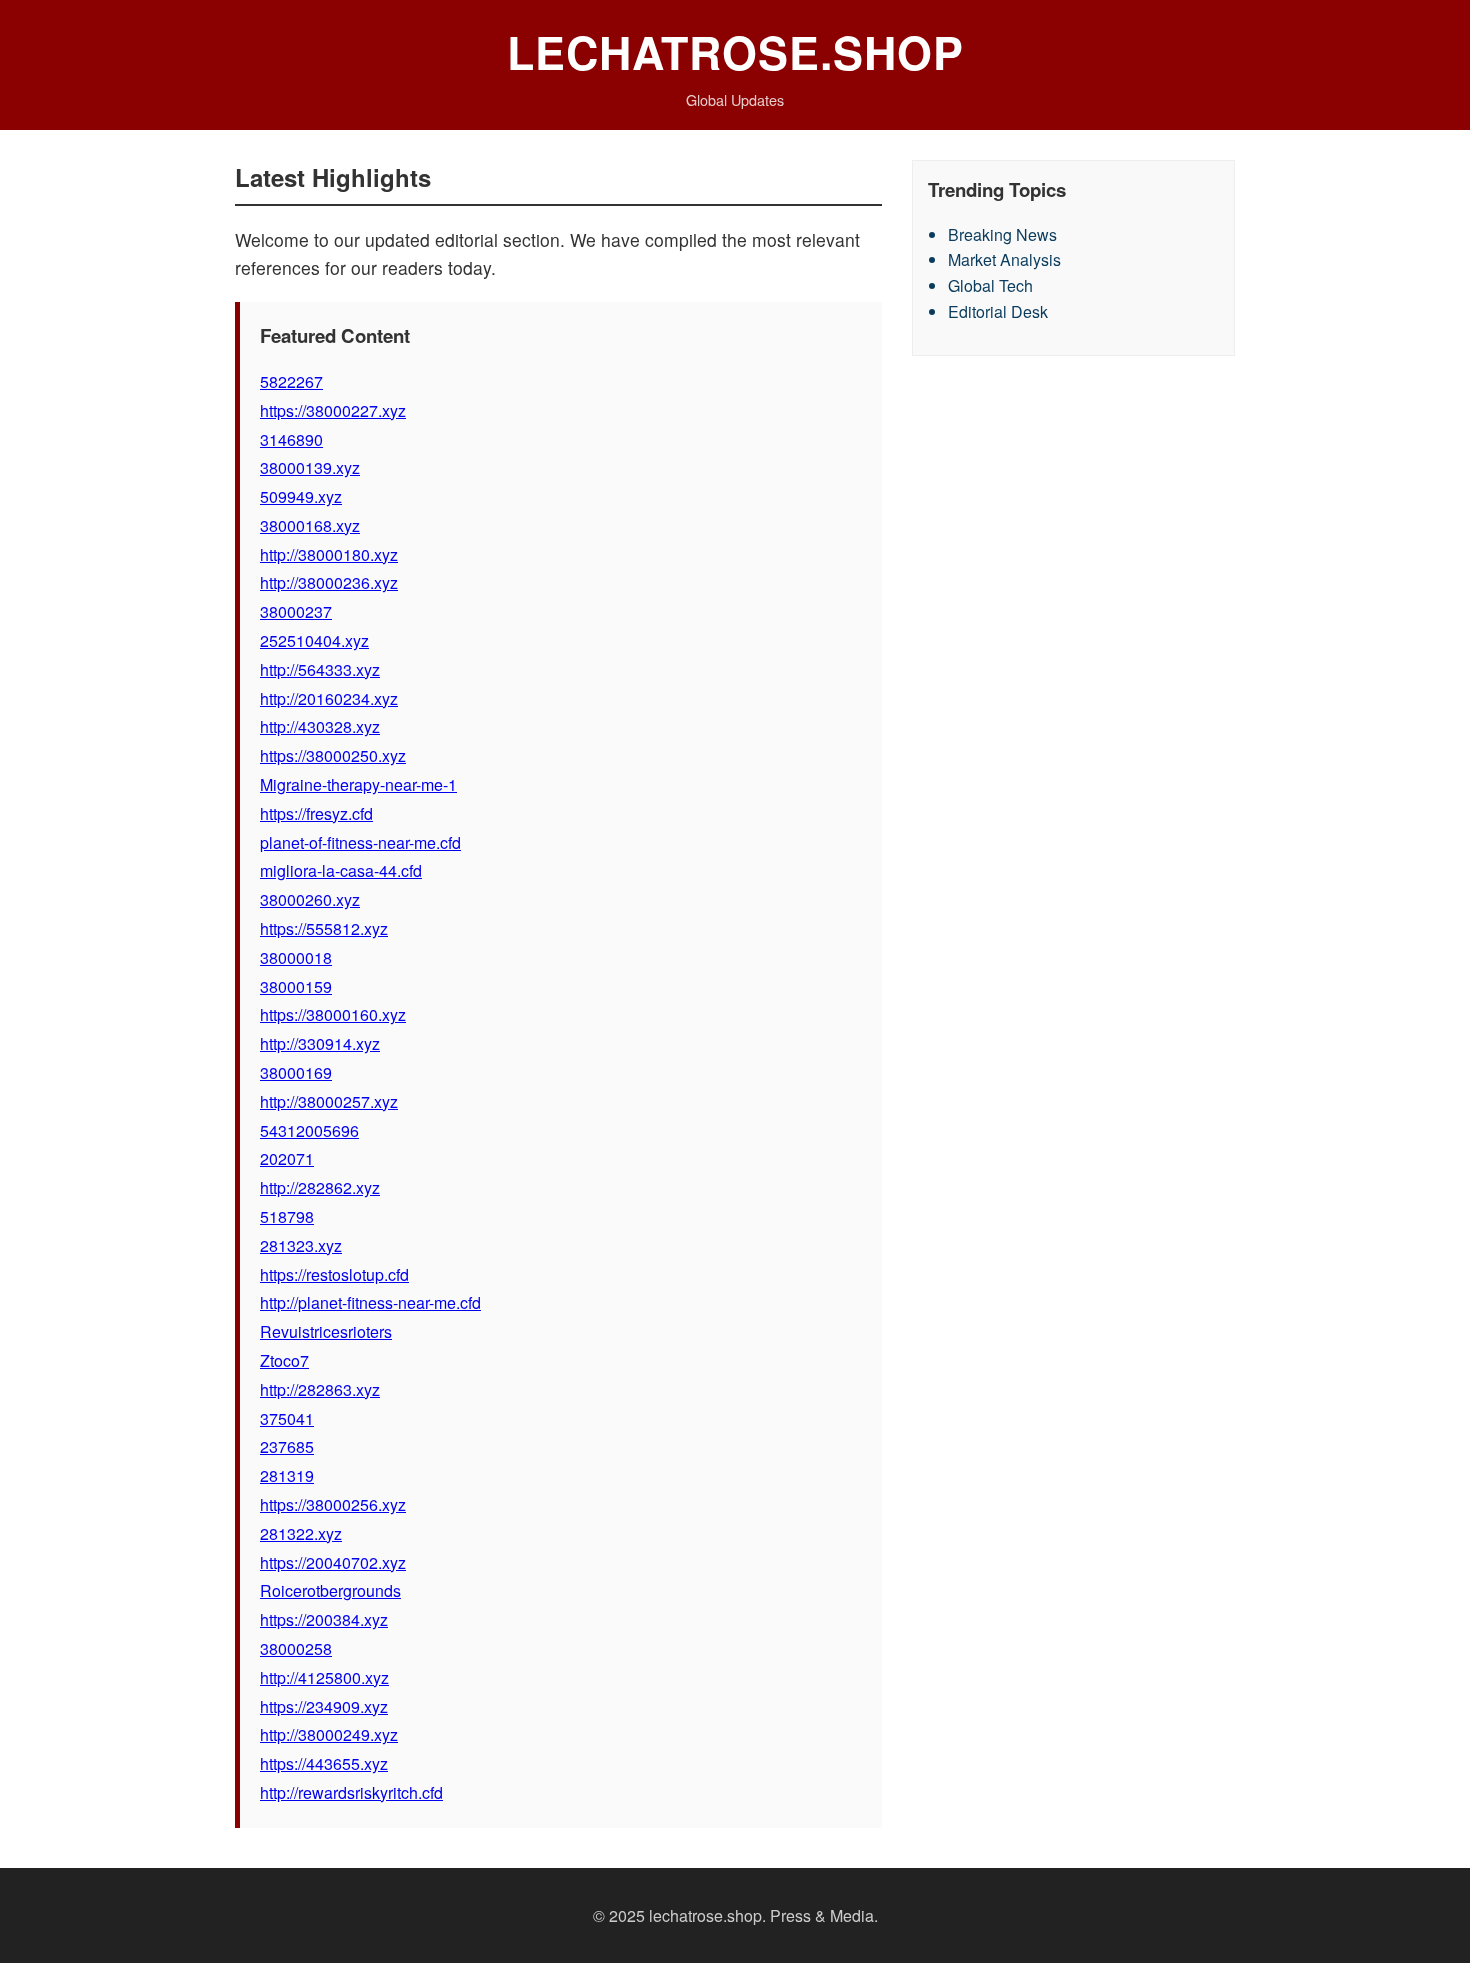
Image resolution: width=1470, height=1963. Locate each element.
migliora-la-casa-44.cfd (341, 870)
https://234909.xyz (324, 1706)
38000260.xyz (310, 899)
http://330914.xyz (320, 1043)
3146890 (291, 439)
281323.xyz (301, 1245)
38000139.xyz (310, 467)
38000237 (296, 611)
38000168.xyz (310, 525)
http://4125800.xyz (324, 1677)
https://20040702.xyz (333, 1562)
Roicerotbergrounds (330, 1590)
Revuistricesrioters (326, 1331)
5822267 (291, 381)
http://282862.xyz (320, 1187)
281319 (287, 1475)
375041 (287, 1418)
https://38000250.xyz (333, 755)
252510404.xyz (314, 640)
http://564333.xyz (320, 669)
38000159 (296, 986)
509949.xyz (301, 496)
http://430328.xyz (320, 726)
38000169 (296, 1072)
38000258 (296, 1648)
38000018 (296, 957)
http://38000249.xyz (329, 1734)
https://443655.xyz (324, 1763)
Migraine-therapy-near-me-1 (358, 784)
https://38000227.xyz (333, 410)
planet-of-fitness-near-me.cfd (360, 842)
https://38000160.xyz (333, 1014)
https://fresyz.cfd (316, 813)
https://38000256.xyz (333, 1504)
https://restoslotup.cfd (334, 1274)
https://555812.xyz (324, 928)
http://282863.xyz (320, 1389)
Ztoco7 (284, 1360)
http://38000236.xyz (329, 582)
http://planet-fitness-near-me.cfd (370, 1302)
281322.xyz (301, 1533)
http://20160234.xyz (329, 698)
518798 (287, 1216)
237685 (287, 1446)
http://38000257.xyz (329, 1101)
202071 (287, 1158)
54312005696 (309, 1130)
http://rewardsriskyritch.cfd (351, 1792)
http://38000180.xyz (329, 554)
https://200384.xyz (324, 1619)
